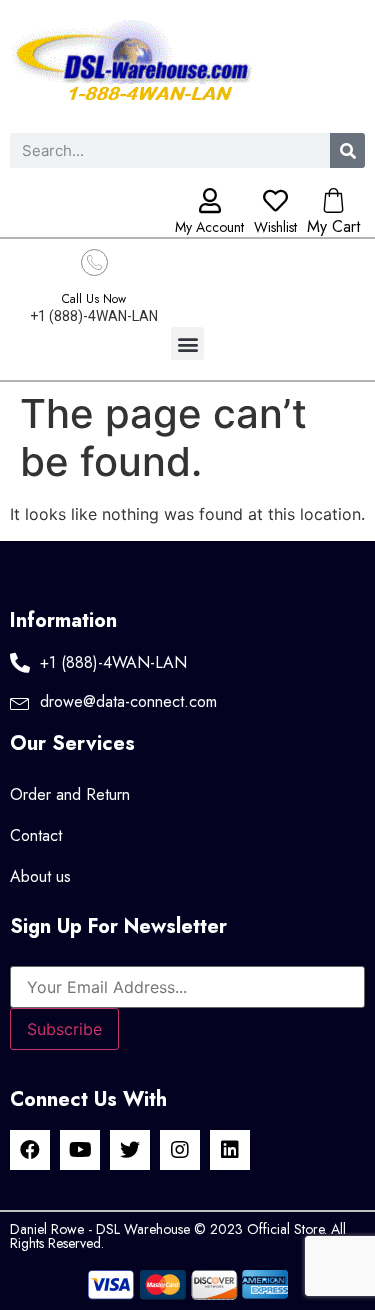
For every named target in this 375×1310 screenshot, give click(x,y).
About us (40, 876)
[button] (187, 343)
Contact (36, 835)
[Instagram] (180, 1150)
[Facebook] (30, 1150)
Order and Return (70, 794)
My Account (209, 227)
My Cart (333, 226)
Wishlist (275, 227)
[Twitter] (130, 1150)
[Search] (347, 150)
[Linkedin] (230, 1150)
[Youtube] (80, 1150)
